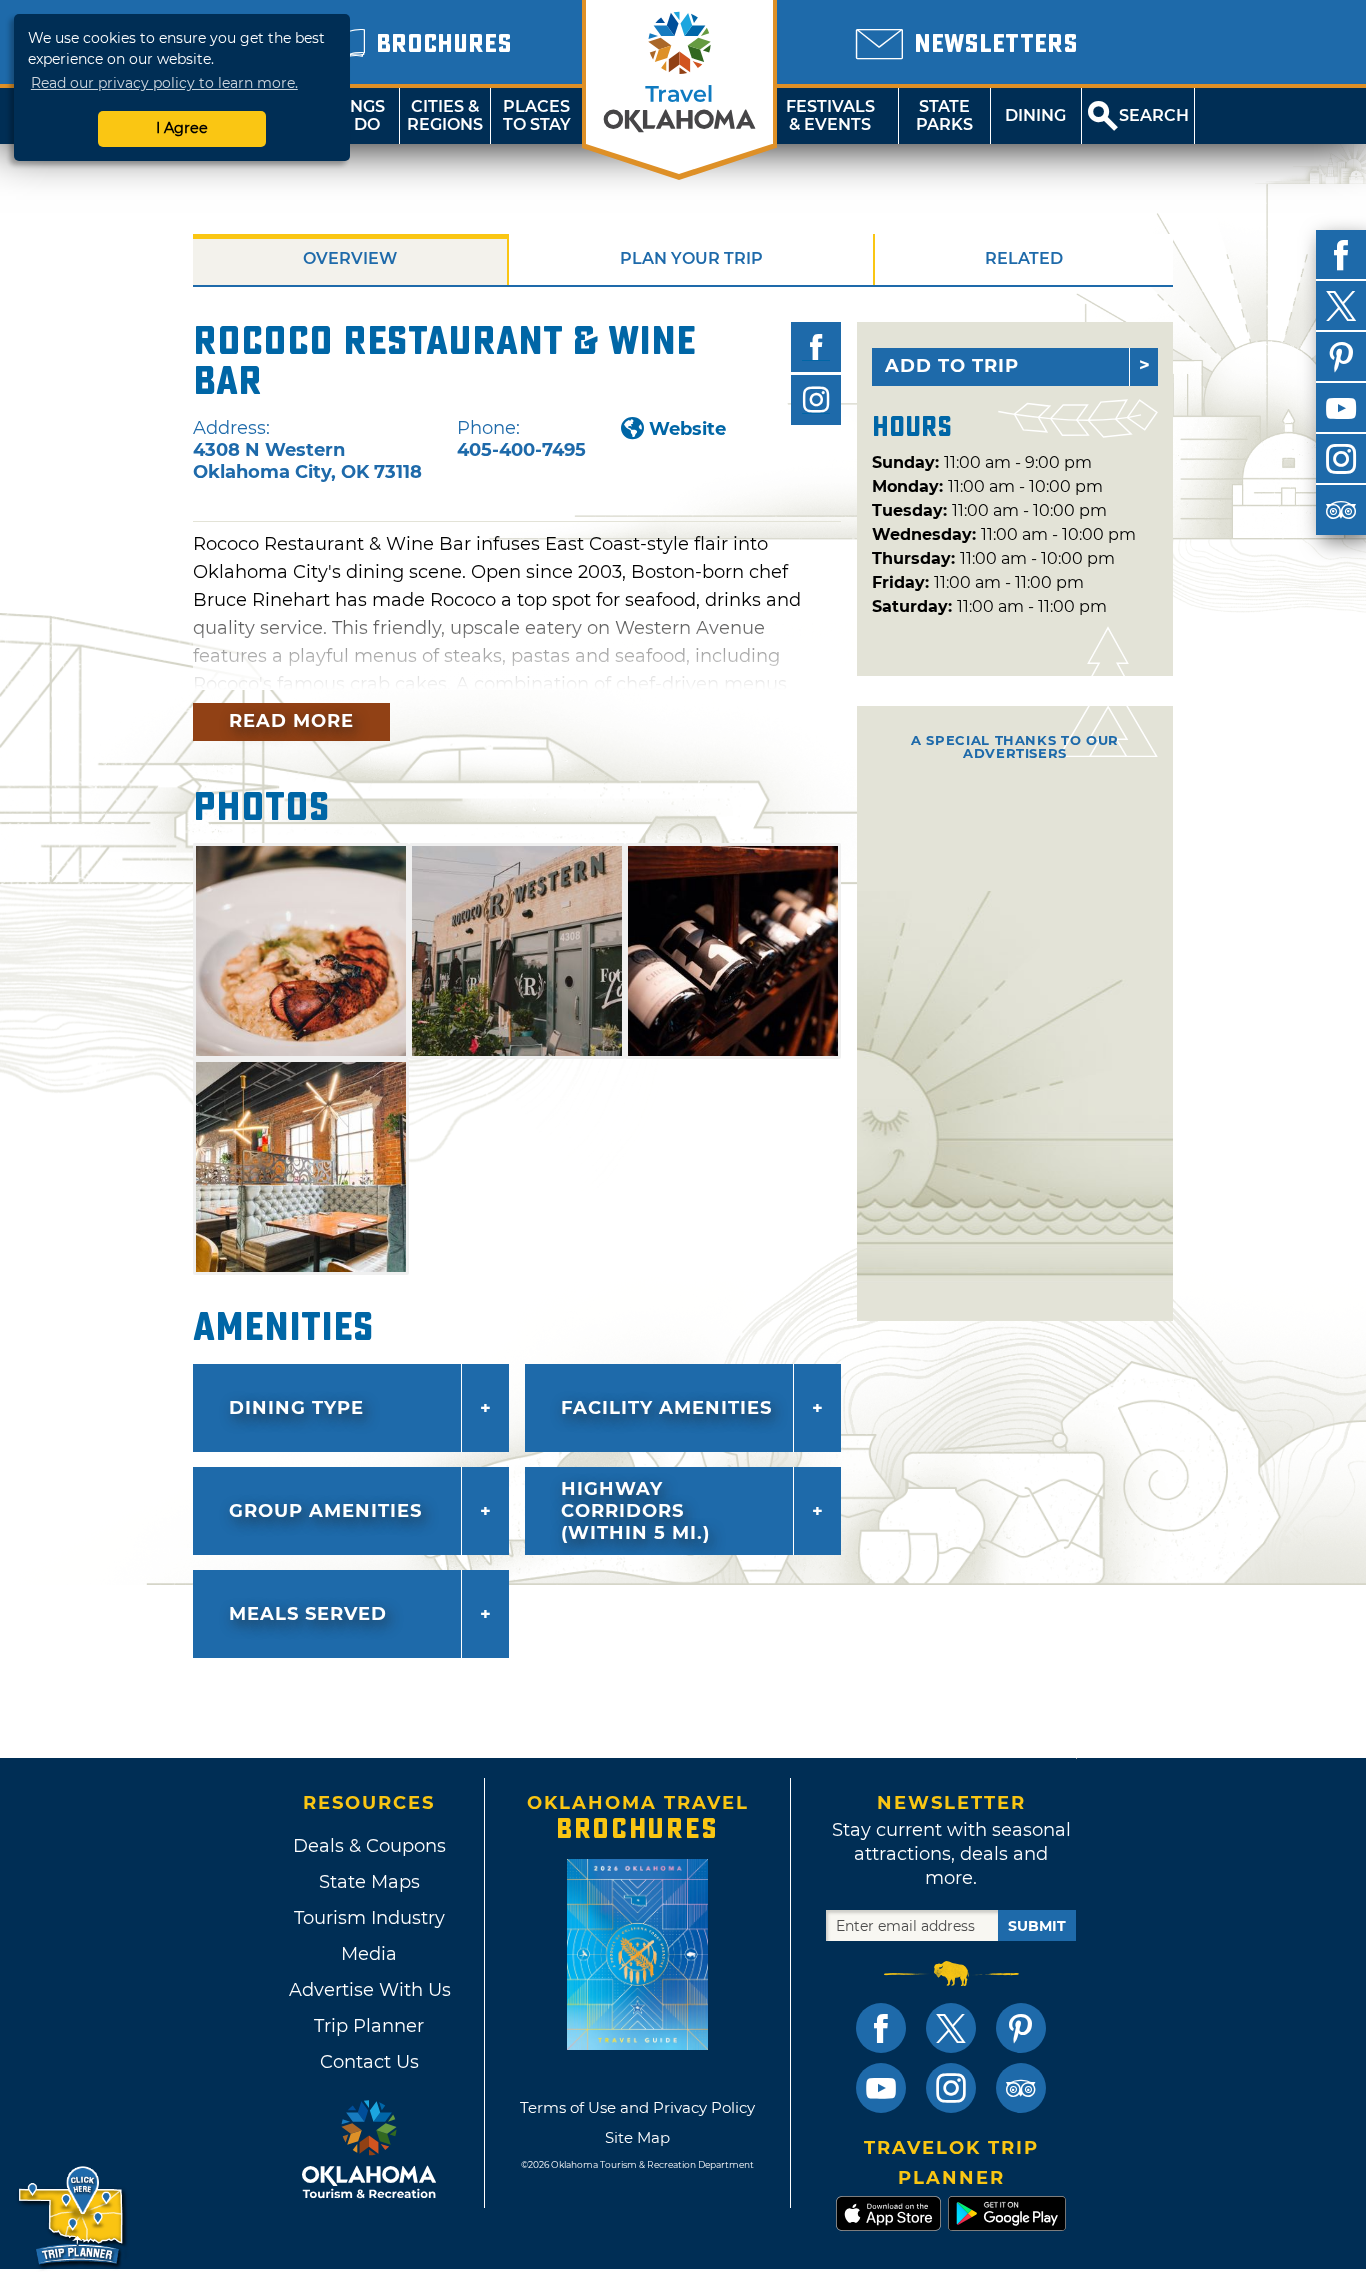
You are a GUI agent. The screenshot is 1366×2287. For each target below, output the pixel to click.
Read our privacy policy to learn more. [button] (164, 83)
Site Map (637, 2137)
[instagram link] (951, 2088)
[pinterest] (1341, 357)
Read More (291, 721)
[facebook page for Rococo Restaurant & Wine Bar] (816, 347)
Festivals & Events (830, 115)
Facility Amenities (666, 1408)
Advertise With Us (369, 1990)
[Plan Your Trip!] (72, 2216)
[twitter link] (951, 2028)
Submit (1037, 1926)
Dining (1035, 115)
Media (369, 1954)
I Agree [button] (182, 128)
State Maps (369, 1882)
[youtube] (1341, 408)
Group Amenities (325, 1511)
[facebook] (1341, 255)
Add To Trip (952, 366)
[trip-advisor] (1341, 510)
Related (1024, 258)
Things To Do (353, 115)
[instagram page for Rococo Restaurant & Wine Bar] (816, 400)
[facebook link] (881, 2028)
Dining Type (296, 1408)
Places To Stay (537, 115)
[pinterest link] (1021, 2028)
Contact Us (369, 2062)
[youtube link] (881, 2088)
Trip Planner (369, 2026)
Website (687, 429)
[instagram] (1341, 459)
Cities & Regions (445, 115)
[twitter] (1341, 306)
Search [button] (1154, 115)
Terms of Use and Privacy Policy (637, 2107)
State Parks (944, 115)
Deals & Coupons (369, 1846)
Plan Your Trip (691, 258)
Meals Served (308, 1614)
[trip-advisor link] (1021, 2088)
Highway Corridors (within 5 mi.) (635, 1511)
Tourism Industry (369, 1918)
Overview (350, 258)
